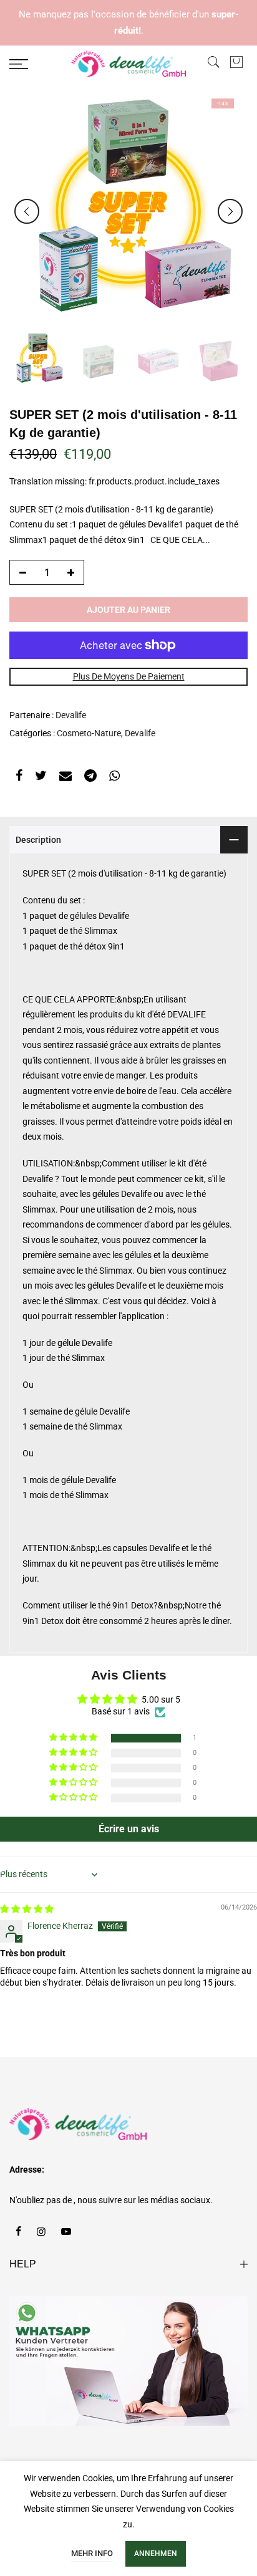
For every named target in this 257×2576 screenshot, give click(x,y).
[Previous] (27, 211)
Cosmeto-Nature (89, 733)
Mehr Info (92, 2553)
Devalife (71, 715)
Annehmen (156, 2554)
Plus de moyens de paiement (129, 676)
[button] (74, 1738)
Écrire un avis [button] (129, 1829)
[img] (27, 1909)
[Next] (230, 211)
